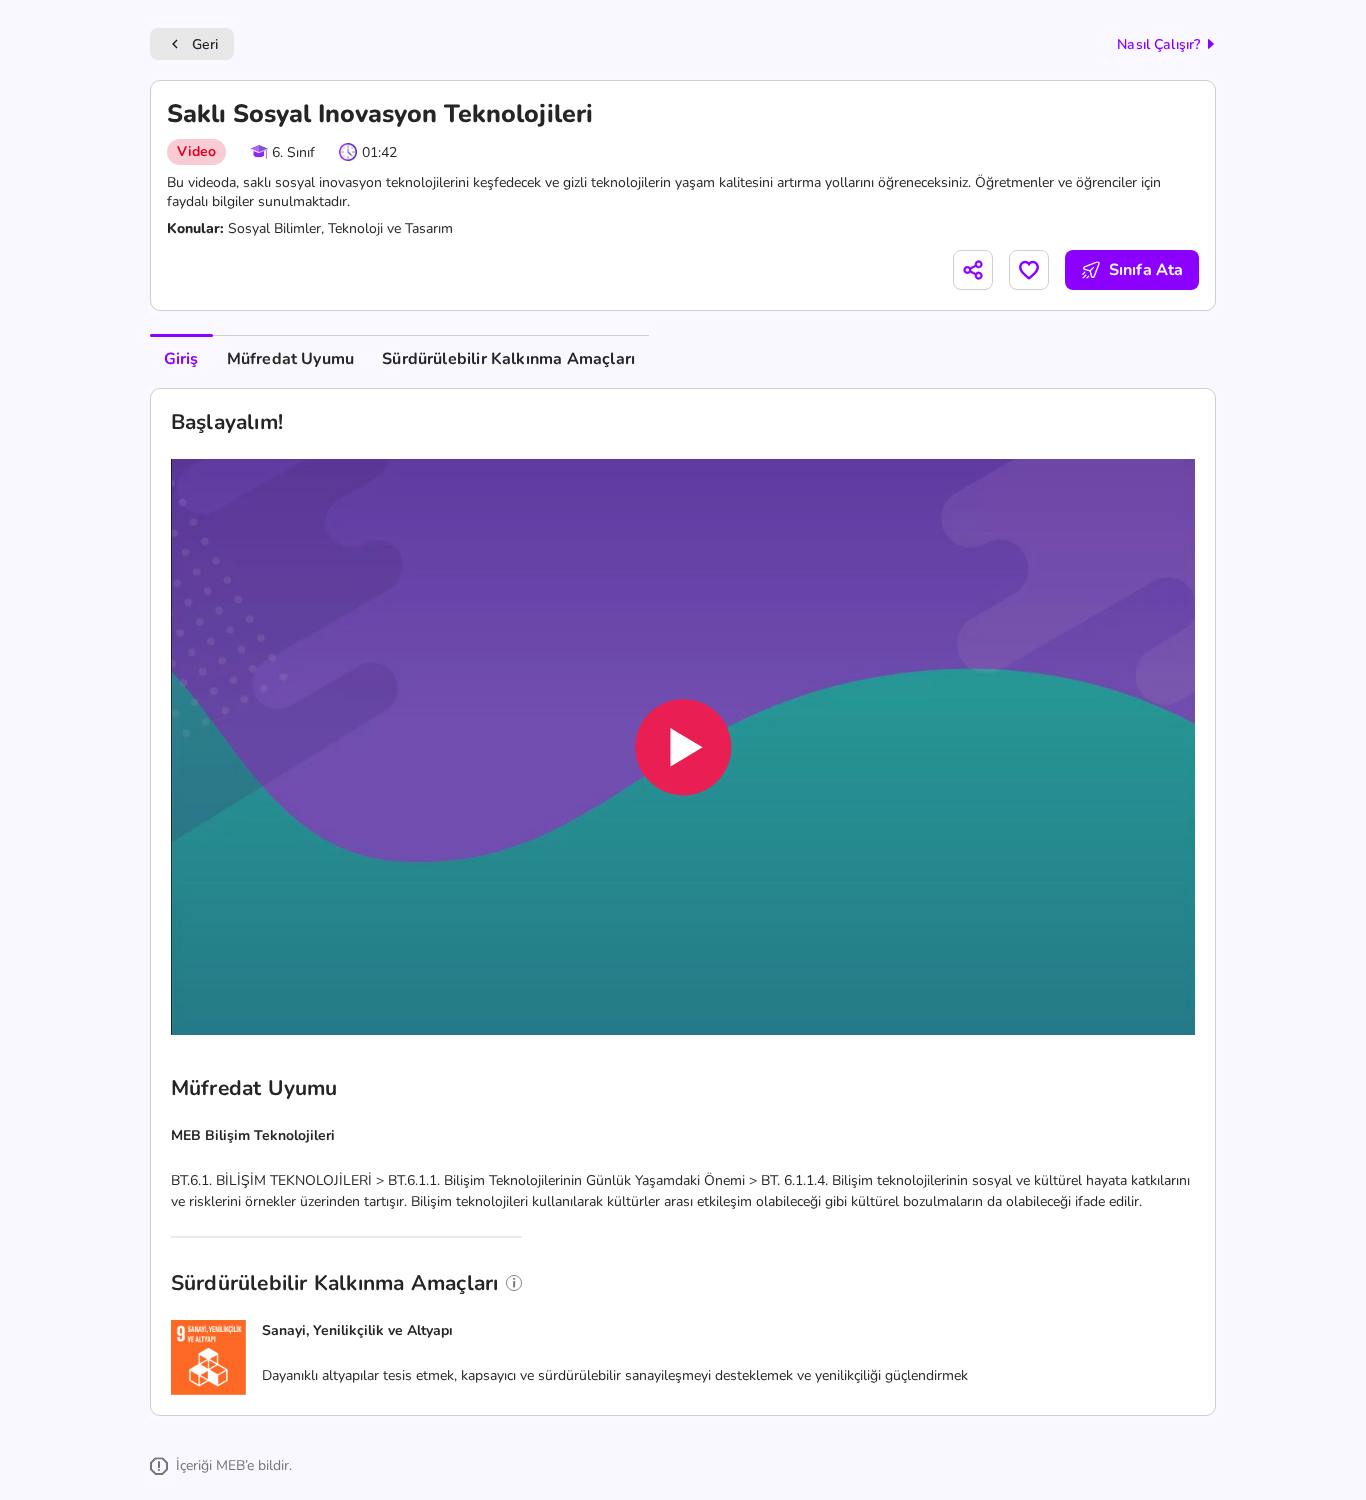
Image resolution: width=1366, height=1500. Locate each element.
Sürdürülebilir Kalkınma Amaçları (508, 359)
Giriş (181, 359)
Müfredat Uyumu (291, 359)
